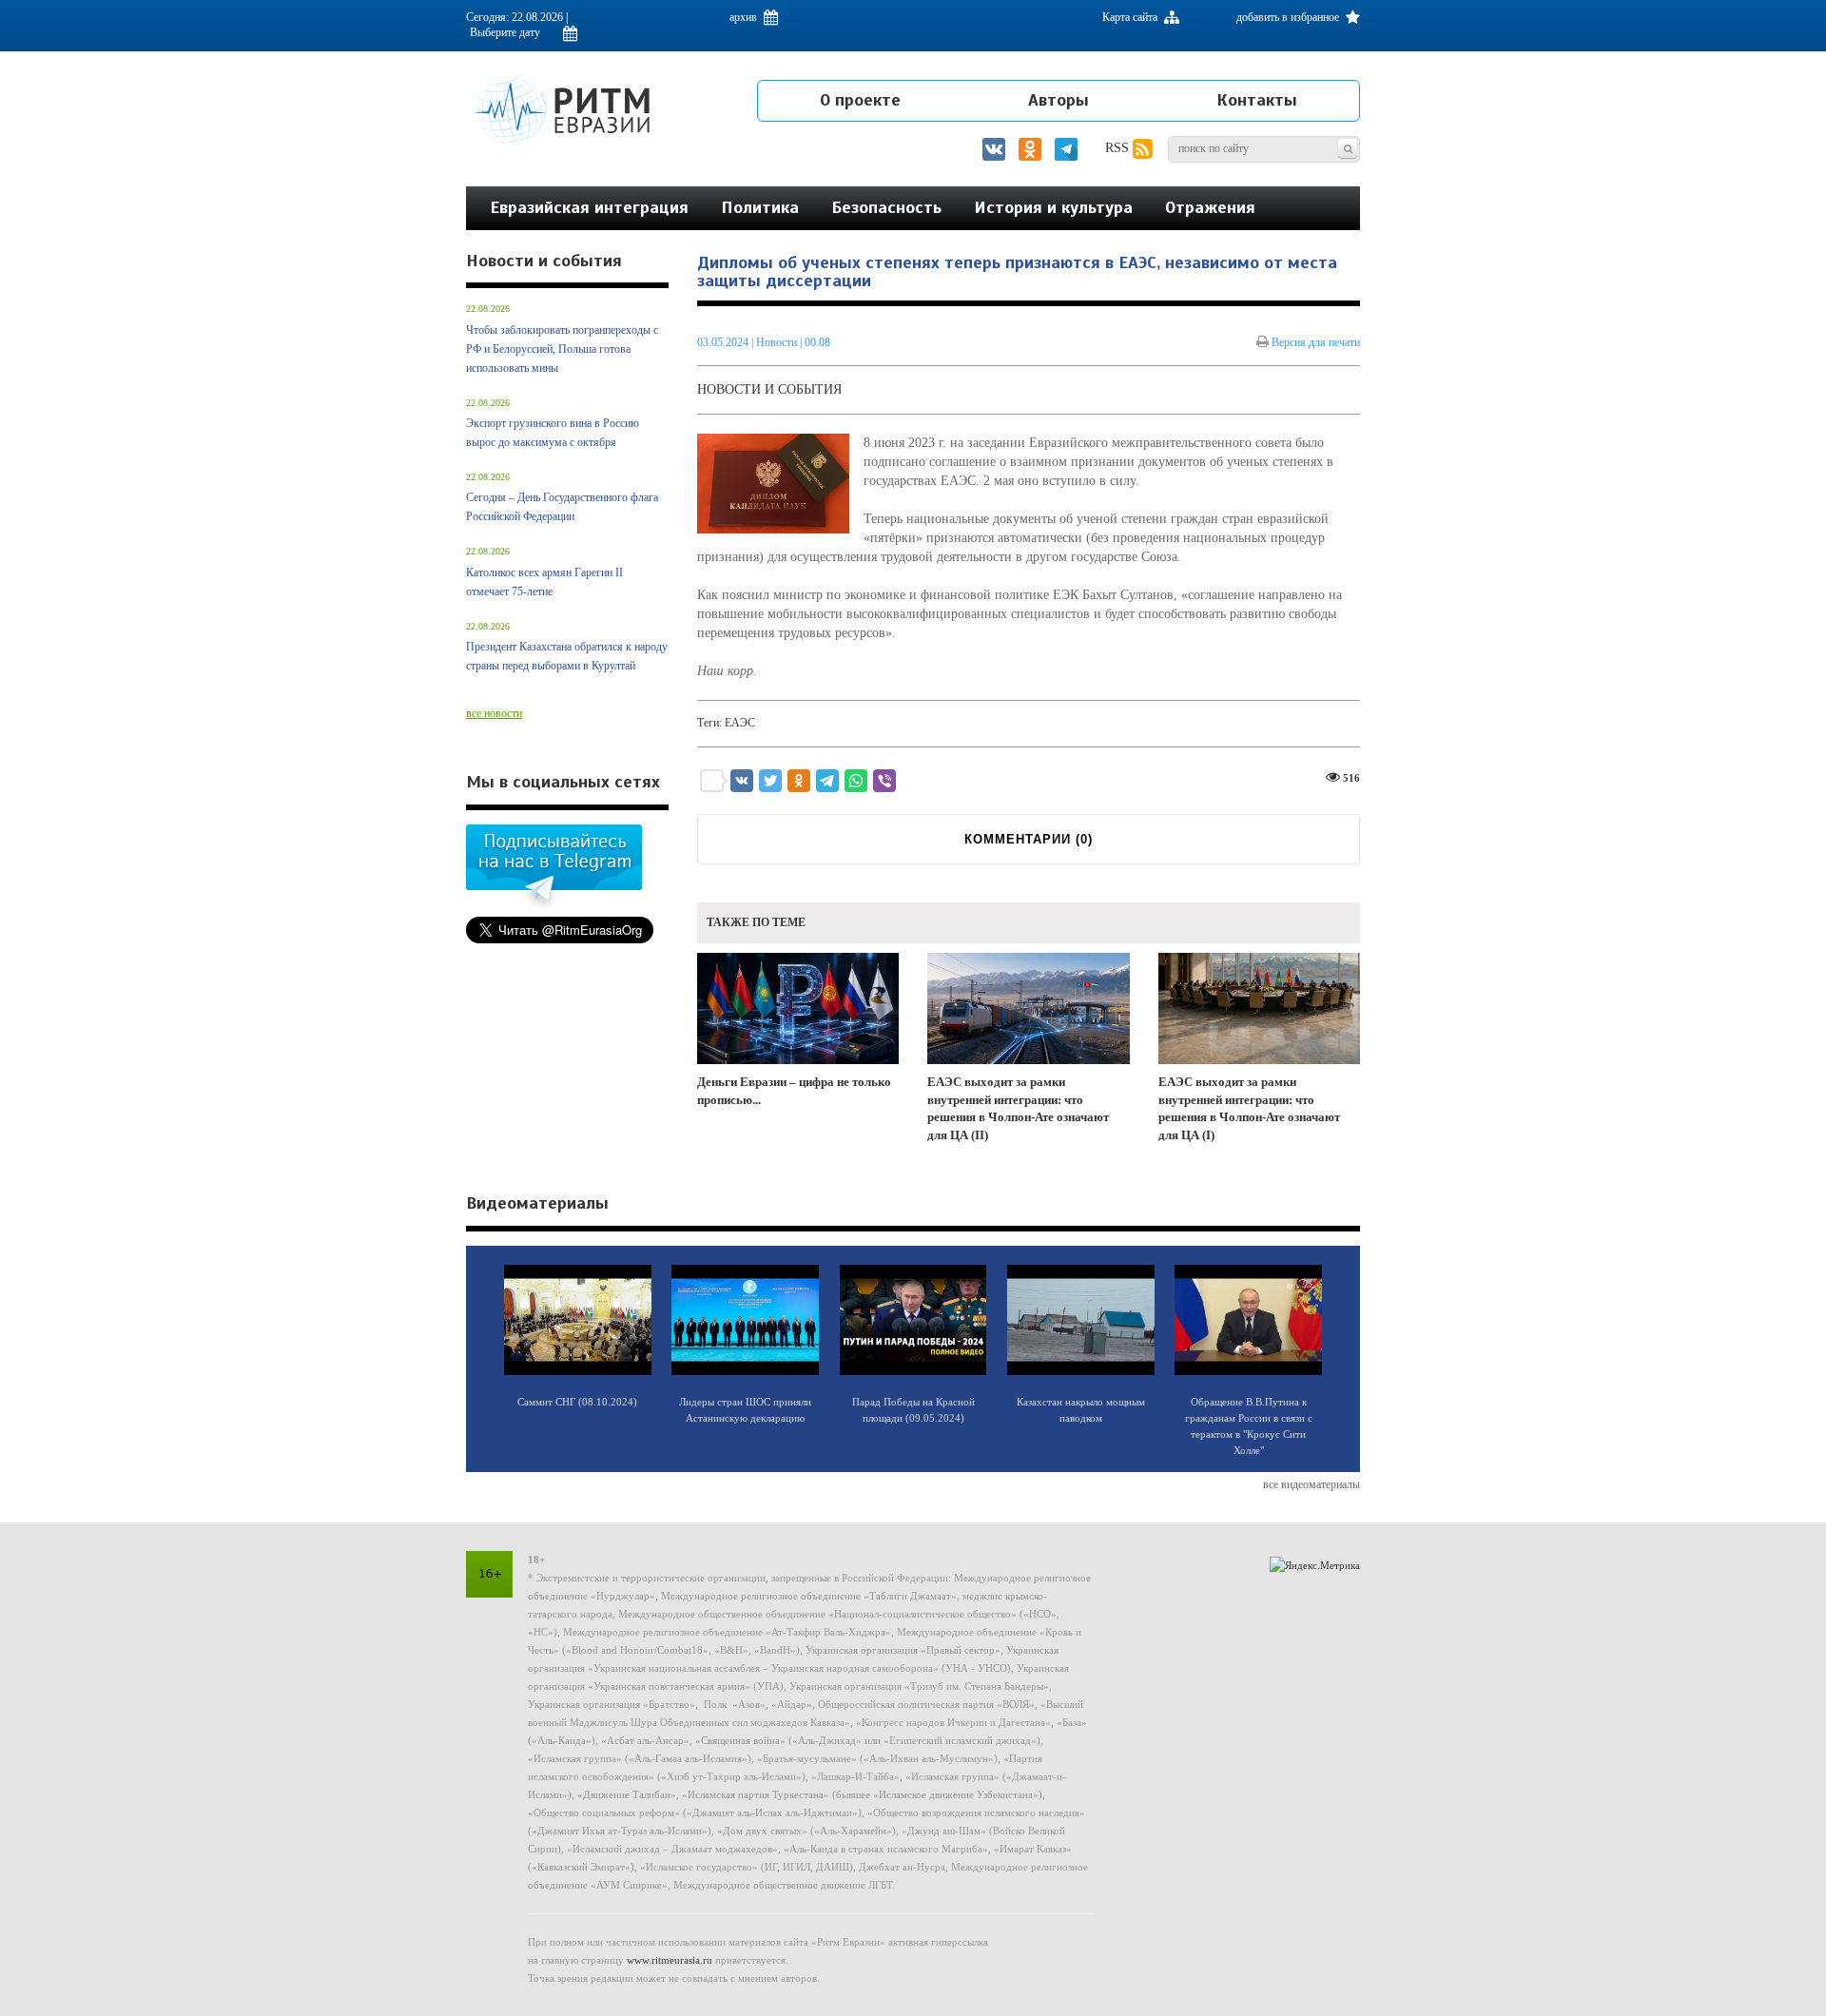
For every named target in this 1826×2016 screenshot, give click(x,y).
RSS (1119, 148)
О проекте (860, 100)
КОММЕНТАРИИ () (1029, 839)
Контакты (1257, 100)
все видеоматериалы (1311, 1484)
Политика (760, 207)
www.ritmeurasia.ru (670, 1960)
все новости (494, 713)
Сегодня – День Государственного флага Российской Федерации (562, 507)
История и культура (1053, 207)
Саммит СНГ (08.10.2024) (577, 1402)
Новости (778, 342)
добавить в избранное (1289, 17)
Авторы (1059, 100)
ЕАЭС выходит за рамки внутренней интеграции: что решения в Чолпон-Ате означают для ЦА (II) (1018, 1108)
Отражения (1210, 207)
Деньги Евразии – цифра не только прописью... (794, 1091)
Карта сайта (1131, 17)
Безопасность (886, 207)
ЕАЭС (740, 723)
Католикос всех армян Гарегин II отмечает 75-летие (544, 582)
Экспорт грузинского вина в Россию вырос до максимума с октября (553, 433)
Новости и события (769, 389)
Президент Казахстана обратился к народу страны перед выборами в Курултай (567, 656)
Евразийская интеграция (589, 207)
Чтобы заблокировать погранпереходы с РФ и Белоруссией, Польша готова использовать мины (562, 349)
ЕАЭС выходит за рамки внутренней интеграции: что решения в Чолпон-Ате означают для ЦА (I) (1249, 1108)
